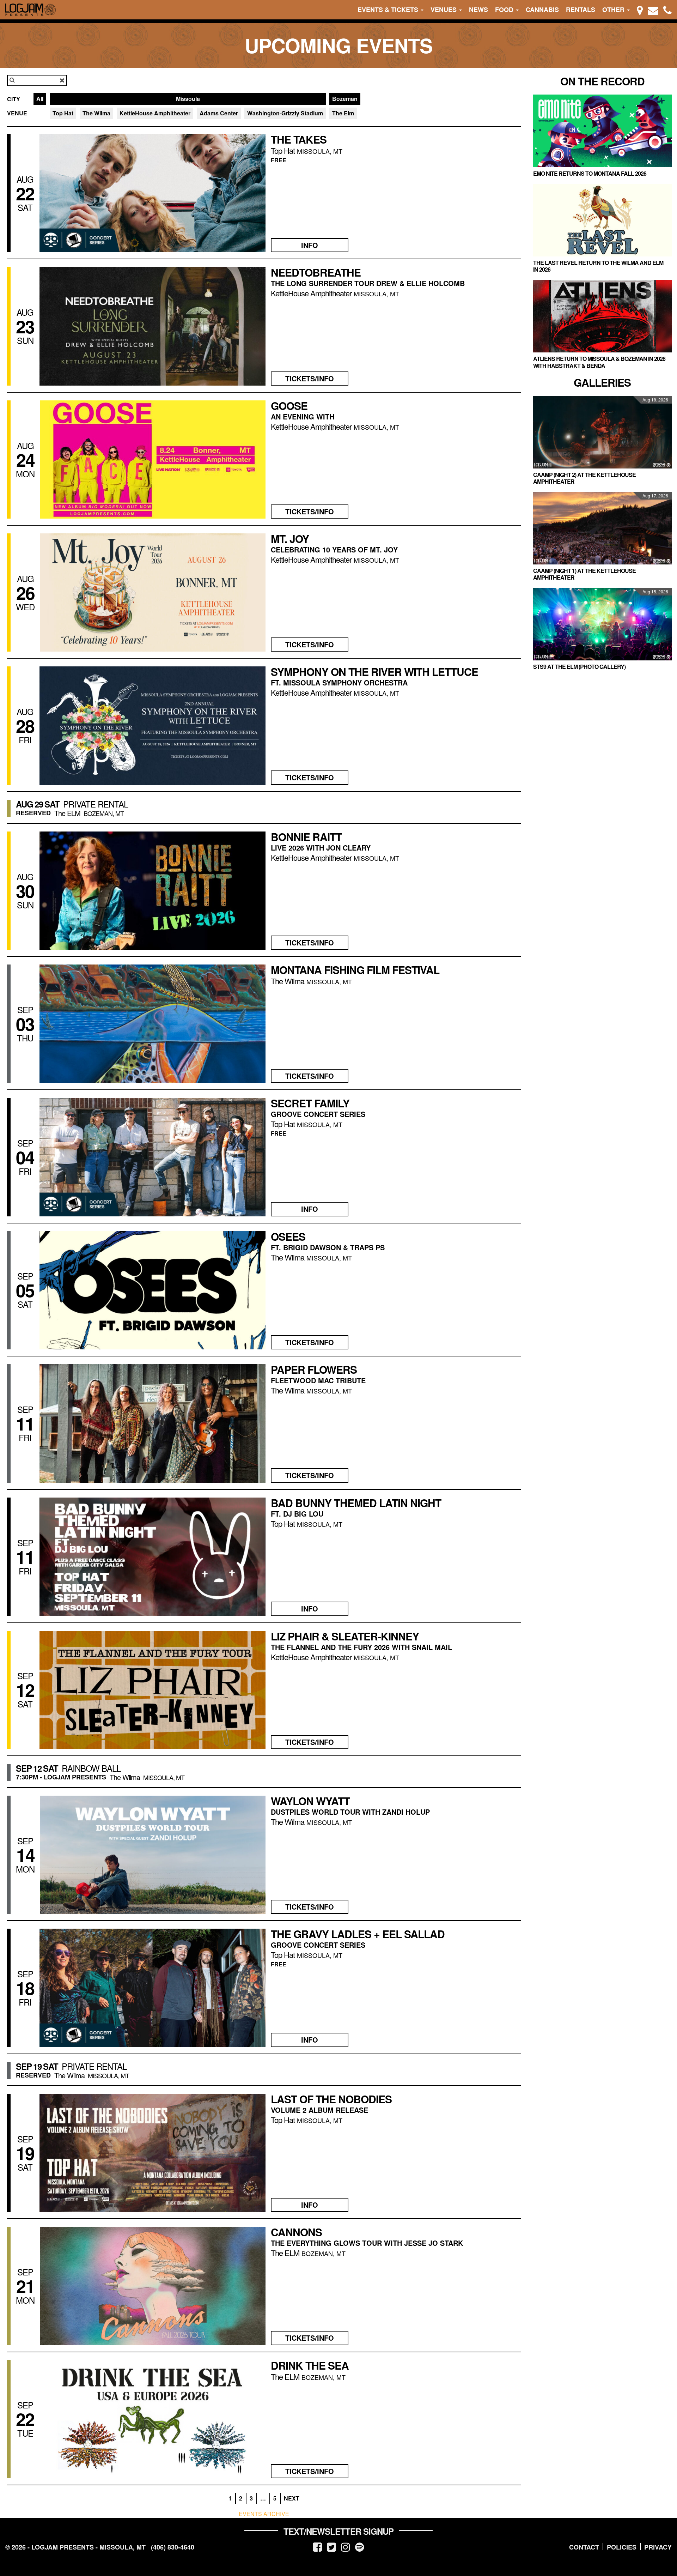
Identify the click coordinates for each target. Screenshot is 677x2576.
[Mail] (653, 10)
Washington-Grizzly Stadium (285, 113)
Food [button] (505, 10)
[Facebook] (317, 2547)
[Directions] (640, 10)
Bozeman (345, 99)
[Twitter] (331, 2547)
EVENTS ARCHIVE (264, 2514)
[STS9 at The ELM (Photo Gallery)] (602, 624)
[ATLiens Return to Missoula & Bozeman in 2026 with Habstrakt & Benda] (602, 316)
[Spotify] (360, 2547)
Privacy (658, 2547)
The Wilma (96, 113)
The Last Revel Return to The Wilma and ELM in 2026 (598, 266)
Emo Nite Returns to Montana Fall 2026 (590, 173)
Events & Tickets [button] (389, 10)
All (40, 99)
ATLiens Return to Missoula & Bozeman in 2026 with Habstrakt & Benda (599, 362)
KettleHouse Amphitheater (155, 113)
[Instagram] (346, 2547)
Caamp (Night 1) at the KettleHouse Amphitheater (584, 574)
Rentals (581, 10)
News (478, 10)
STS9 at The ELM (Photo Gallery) (579, 667)
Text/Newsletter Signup (338, 2531)
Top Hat (63, 113)
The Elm (343, 113)
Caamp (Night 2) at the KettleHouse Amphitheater (584, 478)
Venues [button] (444, 10)
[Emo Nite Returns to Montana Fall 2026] (602, 131)
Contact (584, 2547)
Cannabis (542, 10)
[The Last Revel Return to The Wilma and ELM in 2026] (602, 220)
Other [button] (614, 10)
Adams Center (219, 113)
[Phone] (667, 10)
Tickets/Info (310, 378)
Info (310, 245)
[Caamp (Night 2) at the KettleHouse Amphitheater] (602, 432)
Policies (622, 2547)
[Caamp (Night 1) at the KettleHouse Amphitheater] (602, 528)
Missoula (188, 99)
